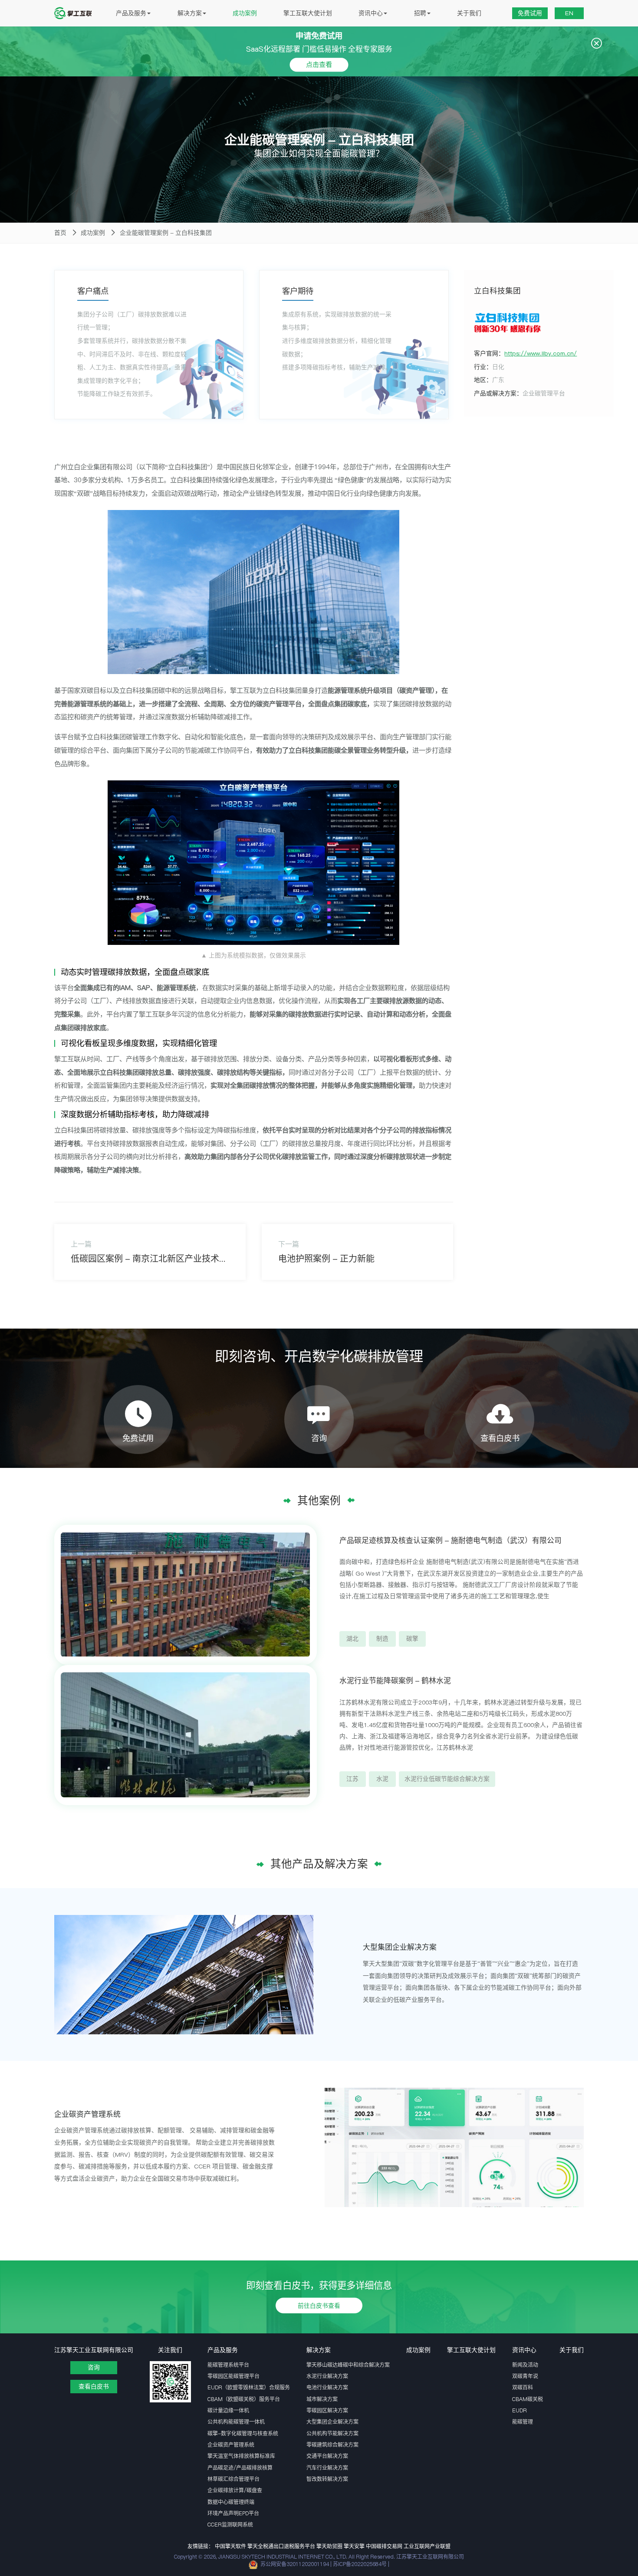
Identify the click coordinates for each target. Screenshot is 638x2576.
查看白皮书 (94, 2386)
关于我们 (469, 13)
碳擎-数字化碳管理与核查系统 (243, 2433)
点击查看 (319, 64)
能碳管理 (523, 2422)
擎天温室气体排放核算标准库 (241, 2456)
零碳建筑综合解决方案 (332, 2445)
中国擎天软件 (230, 2546)
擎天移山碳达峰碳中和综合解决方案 (348, 2365)
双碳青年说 (525, 2376)
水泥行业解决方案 (327, 2376)
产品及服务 (131, 13)
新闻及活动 (525, 2365)
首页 (60, 233)
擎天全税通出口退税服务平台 (281, 2546)
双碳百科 (523, 2387)
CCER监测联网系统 (230, 2525)
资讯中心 (371, 13)
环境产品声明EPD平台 (233, 2513)
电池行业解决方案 (327, 2387)
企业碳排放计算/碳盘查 (235, 2490)
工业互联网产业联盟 (427, 2546)
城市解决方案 (322, 2399)
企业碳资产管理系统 (231, 2445)
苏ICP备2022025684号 (360, 2564)
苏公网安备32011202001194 (295, 2564)
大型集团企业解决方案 (332, 2422)
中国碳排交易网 (384, 2546)
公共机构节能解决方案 (332, 2433)
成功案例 (245, 13)
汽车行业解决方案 (327, 2468)
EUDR (520, 2410)
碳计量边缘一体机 (228, 2410)
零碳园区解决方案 (327, 2410)
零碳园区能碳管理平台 (233, 2376)
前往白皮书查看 (319, 2305)
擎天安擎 (354, 2546)
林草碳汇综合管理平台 (233, 2479)
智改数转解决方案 (327, 2479)
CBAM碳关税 (528, 2399)
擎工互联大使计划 (308, 13)
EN (569, 13)
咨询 (94, 2367)
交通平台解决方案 (327, 2456)
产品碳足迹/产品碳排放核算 (240, 2468)
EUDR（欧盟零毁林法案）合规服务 (249, 2387)
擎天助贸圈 (329, 2546)
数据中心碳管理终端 (231, 2502)
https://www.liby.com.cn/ (541, 353)
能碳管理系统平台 (228, 2365)
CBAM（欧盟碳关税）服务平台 (244, 2399)
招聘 (420, 13)
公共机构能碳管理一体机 (236, 2422)
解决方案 (190, 13)
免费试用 (530, 13)
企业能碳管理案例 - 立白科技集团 (166, 233)
